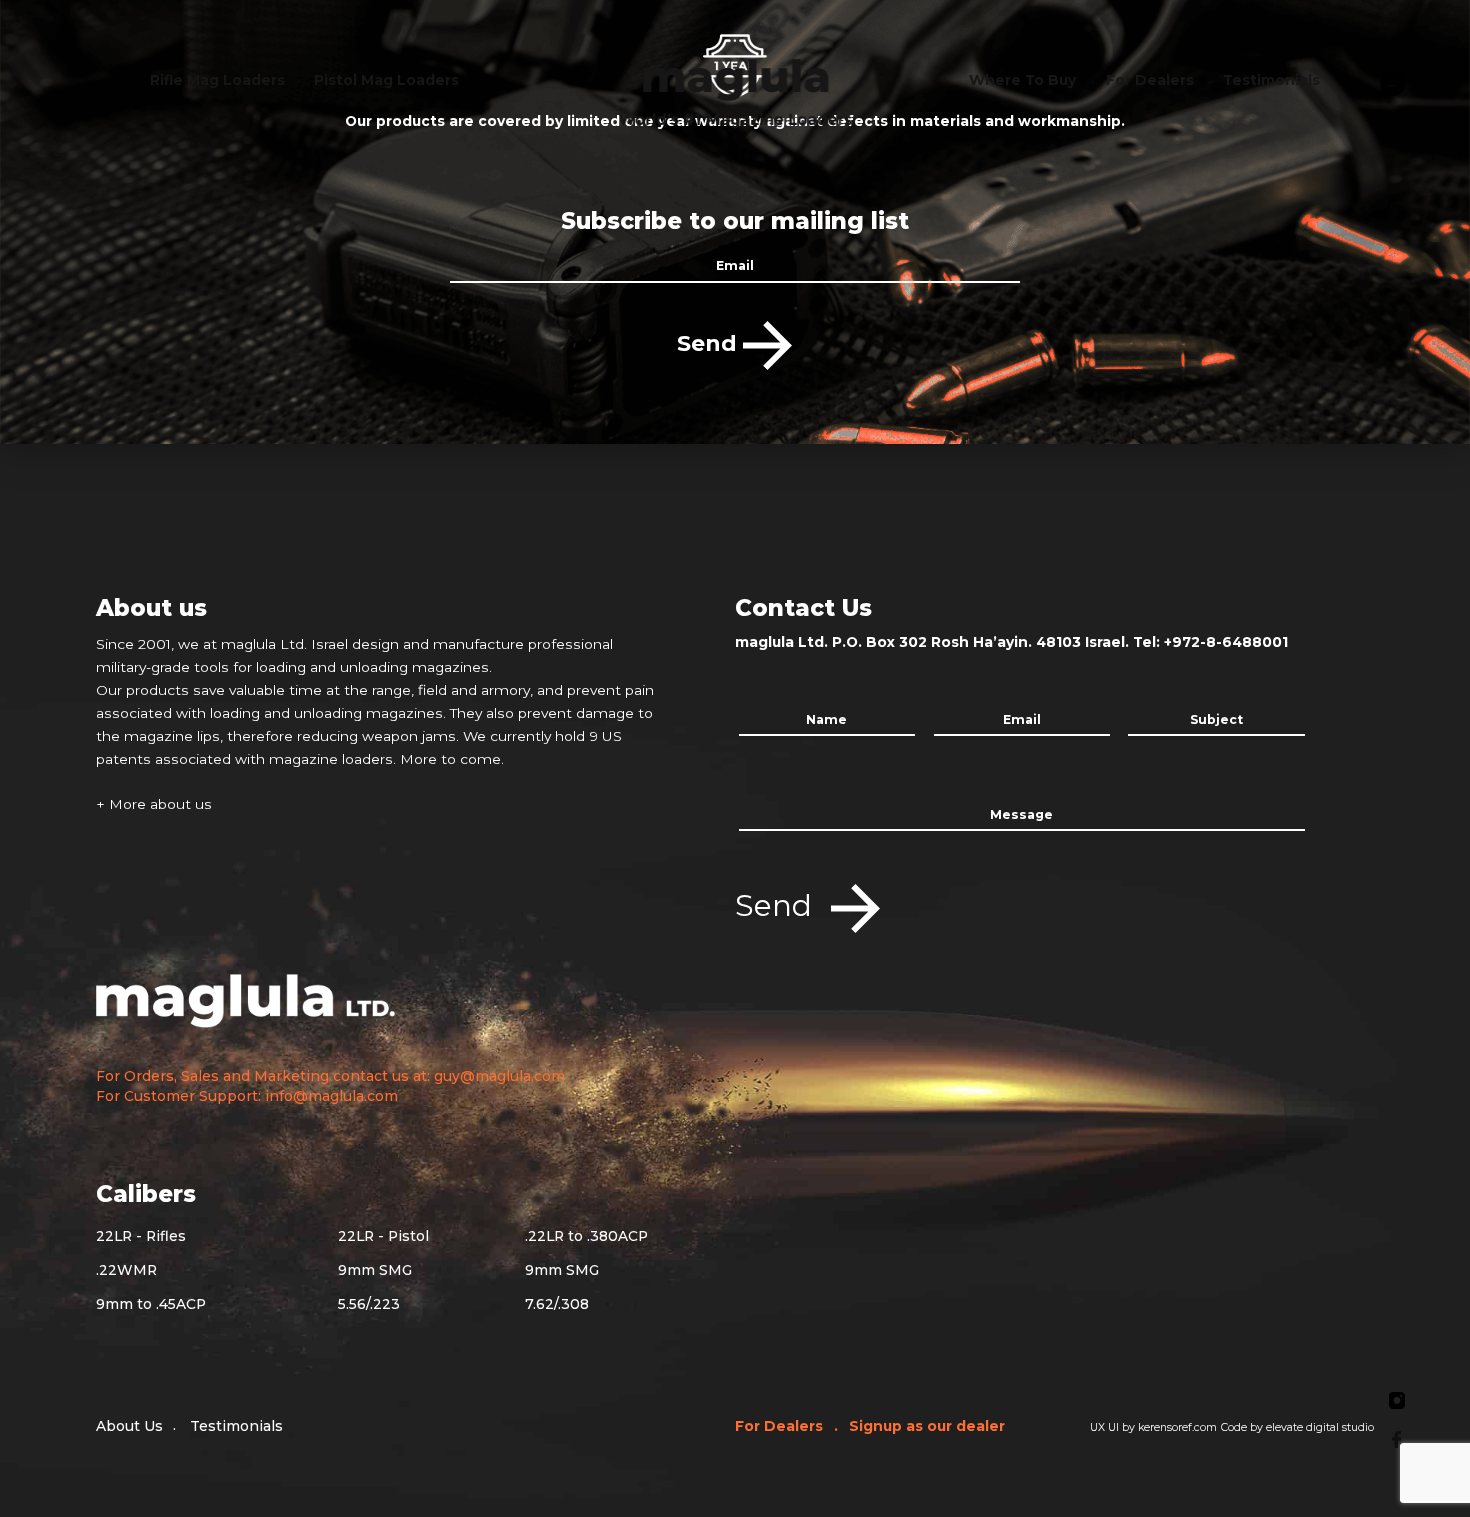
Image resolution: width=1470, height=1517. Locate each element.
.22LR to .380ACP (586, 1236)
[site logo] (735, 88)
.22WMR (126, 1270)
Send (710, 343)
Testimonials (236, 1426)
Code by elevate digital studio (1297, 1427)
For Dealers (781, 1426)
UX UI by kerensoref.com (1153, 1427)
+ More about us (154, 804)
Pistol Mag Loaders (386, 80)
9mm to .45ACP (151, 1304)
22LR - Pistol (383, 1236)
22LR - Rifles (141, 1236)
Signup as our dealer (927, 1426)
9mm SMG (375, 1270)
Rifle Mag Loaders (217, 80)
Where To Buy (1022, 80)
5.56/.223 (369, 1304)
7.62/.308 (557, 1304)
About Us (129, 1426)
